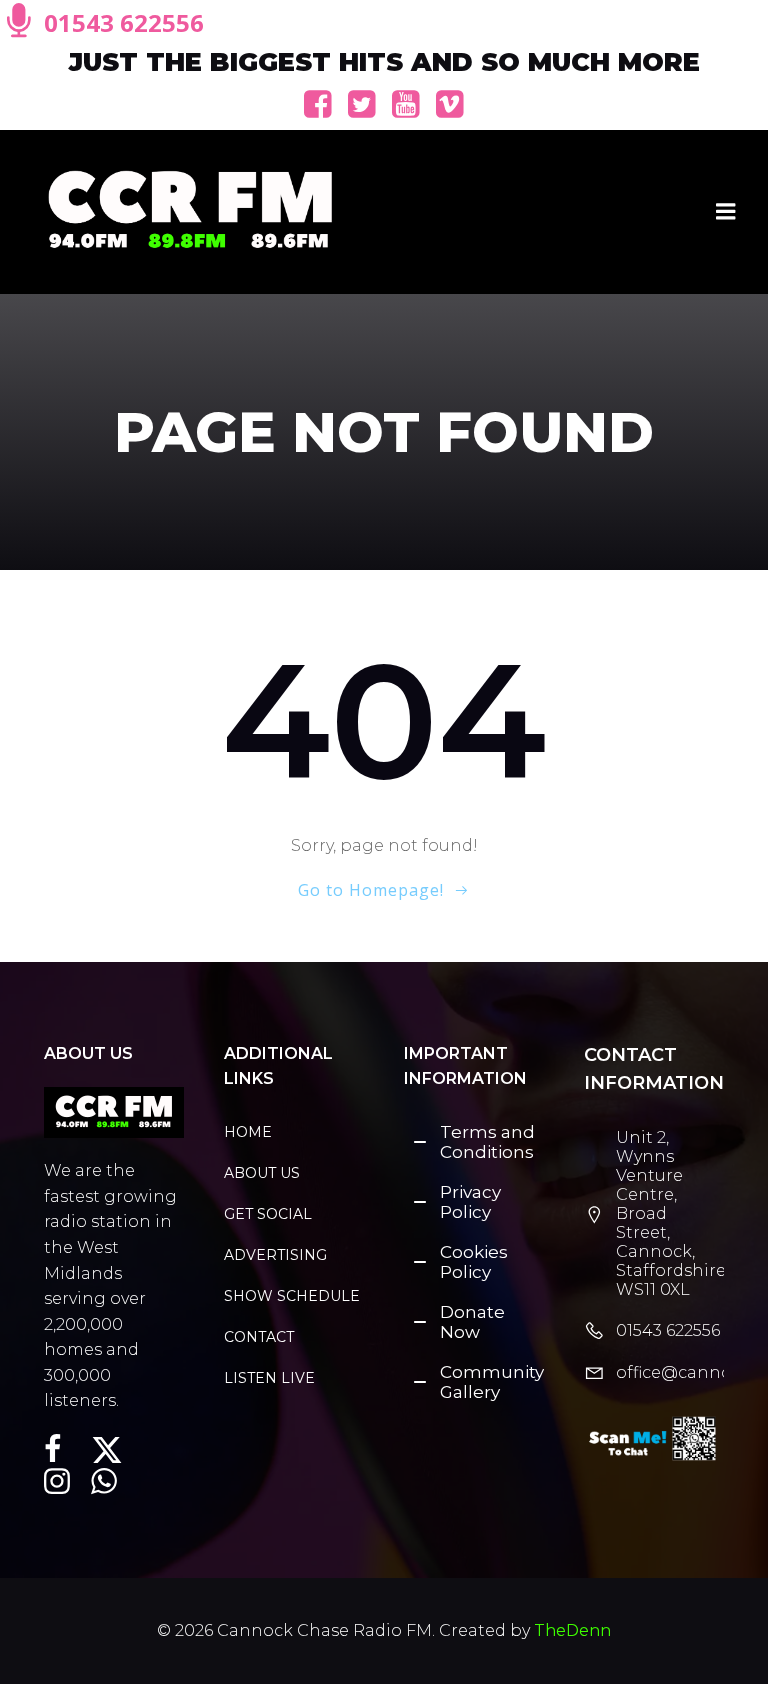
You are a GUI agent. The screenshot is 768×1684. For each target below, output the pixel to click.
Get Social (268, 1214)
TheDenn (572, 1630)
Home (248, 1132)
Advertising (275, 1255)
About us (262, 1173)
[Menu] (726, 212)
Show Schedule (284, 1296)
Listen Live (269, 1378)
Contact (259, 1337)
